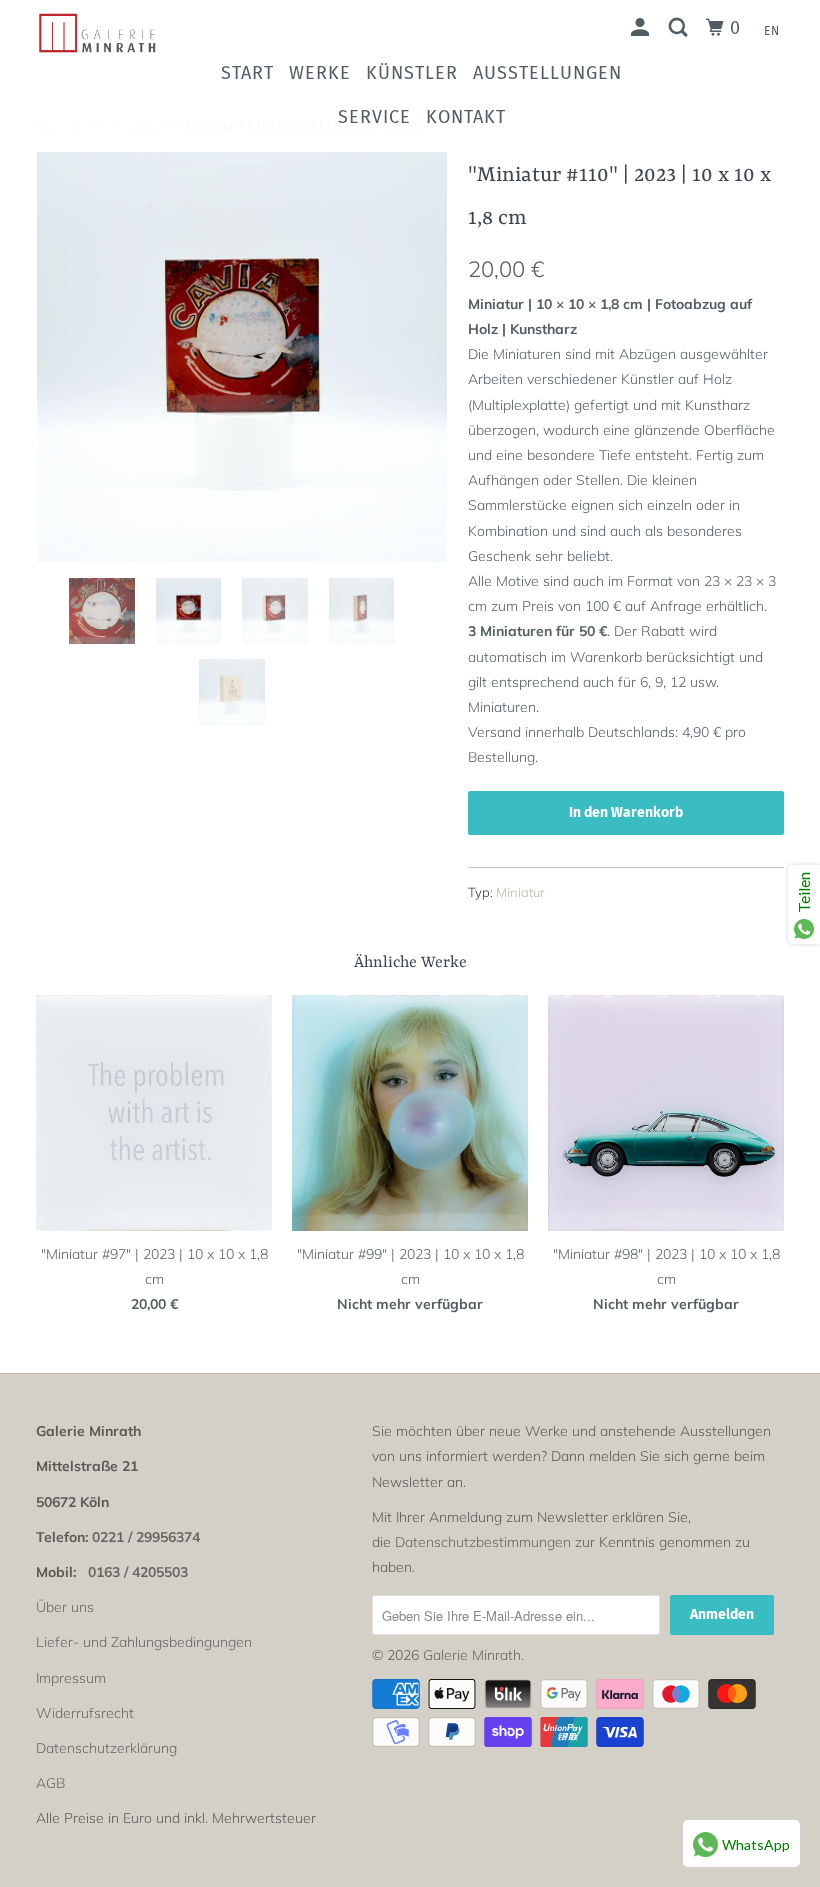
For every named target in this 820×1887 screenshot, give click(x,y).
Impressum (71, 1678)
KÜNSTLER (412, 73)
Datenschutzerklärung (106, 1748)
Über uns (65, 1607)
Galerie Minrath (472, 1655)
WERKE (320, 73)
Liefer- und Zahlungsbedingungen (144, 1642)
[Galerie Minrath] (98, 33)
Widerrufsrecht (85, 1713)
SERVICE (374, 117)
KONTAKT (466, 117)
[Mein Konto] (642, 28)
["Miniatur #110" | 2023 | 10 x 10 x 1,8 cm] (242, 357)
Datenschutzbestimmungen (483, 1542)
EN (772, 31)
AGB (50, 1783)
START (247, 73)
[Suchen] (680, 28)
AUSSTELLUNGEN (547, 73)
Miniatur (520, 892)
